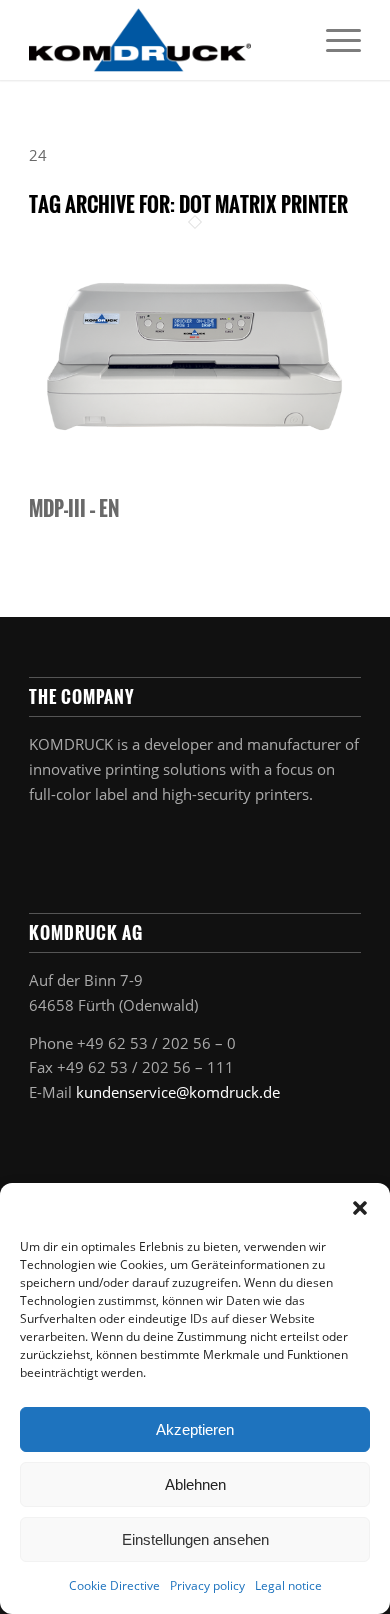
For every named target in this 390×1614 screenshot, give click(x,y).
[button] (360, 1208)
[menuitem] (333, 40)
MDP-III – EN (74, 508)
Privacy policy (207, 1585)
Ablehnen (195, 1484)
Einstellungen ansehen (195, 1539)
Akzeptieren (195, 1429)
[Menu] (333, 40)
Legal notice (288, 1585)
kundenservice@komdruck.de (178, 1092)
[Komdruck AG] (161, 40)
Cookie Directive (114, 1585)
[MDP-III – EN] (195, 484)
